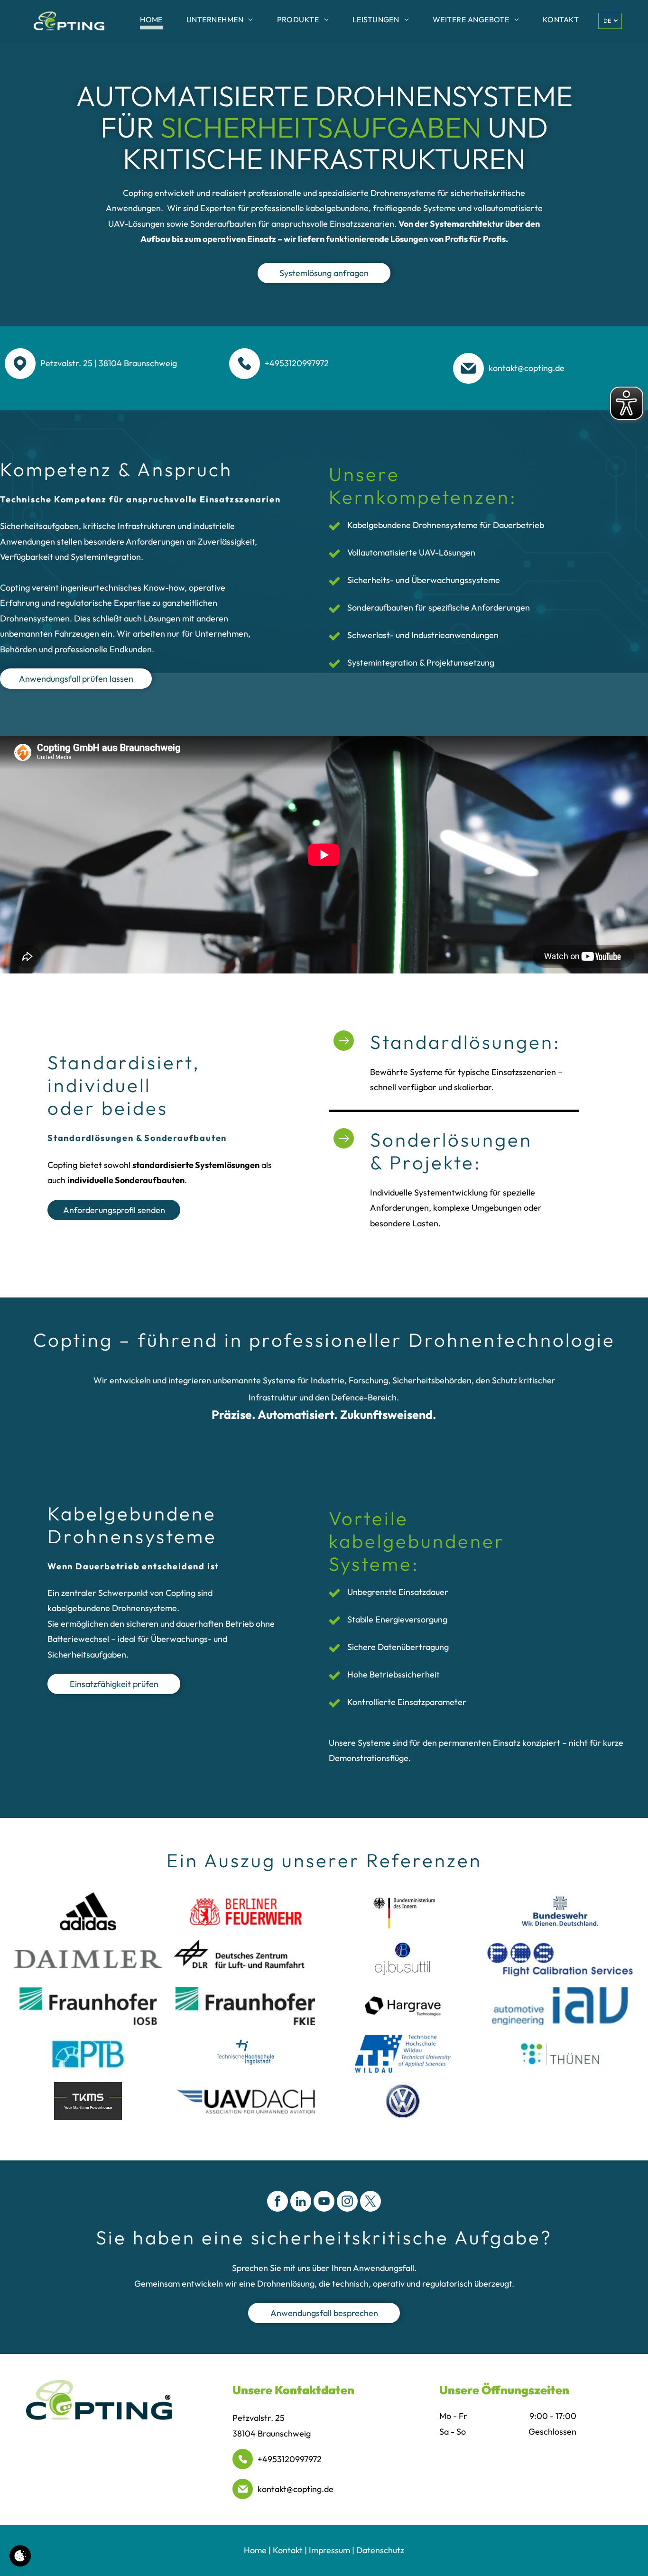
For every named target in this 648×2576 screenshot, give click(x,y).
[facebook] (278, 2202)
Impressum (329, 2550)
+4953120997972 (290, 2459)
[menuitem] (151, 21)
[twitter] (370, 2202)
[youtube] (324, 2202)
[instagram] (347, 2202)
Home (255, 2550)
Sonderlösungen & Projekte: (451, 1151)
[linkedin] (301, 2202)
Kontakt (288, 2550)
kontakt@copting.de (296, 2489)
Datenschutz (380, 2550)
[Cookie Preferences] (20, 2556)
